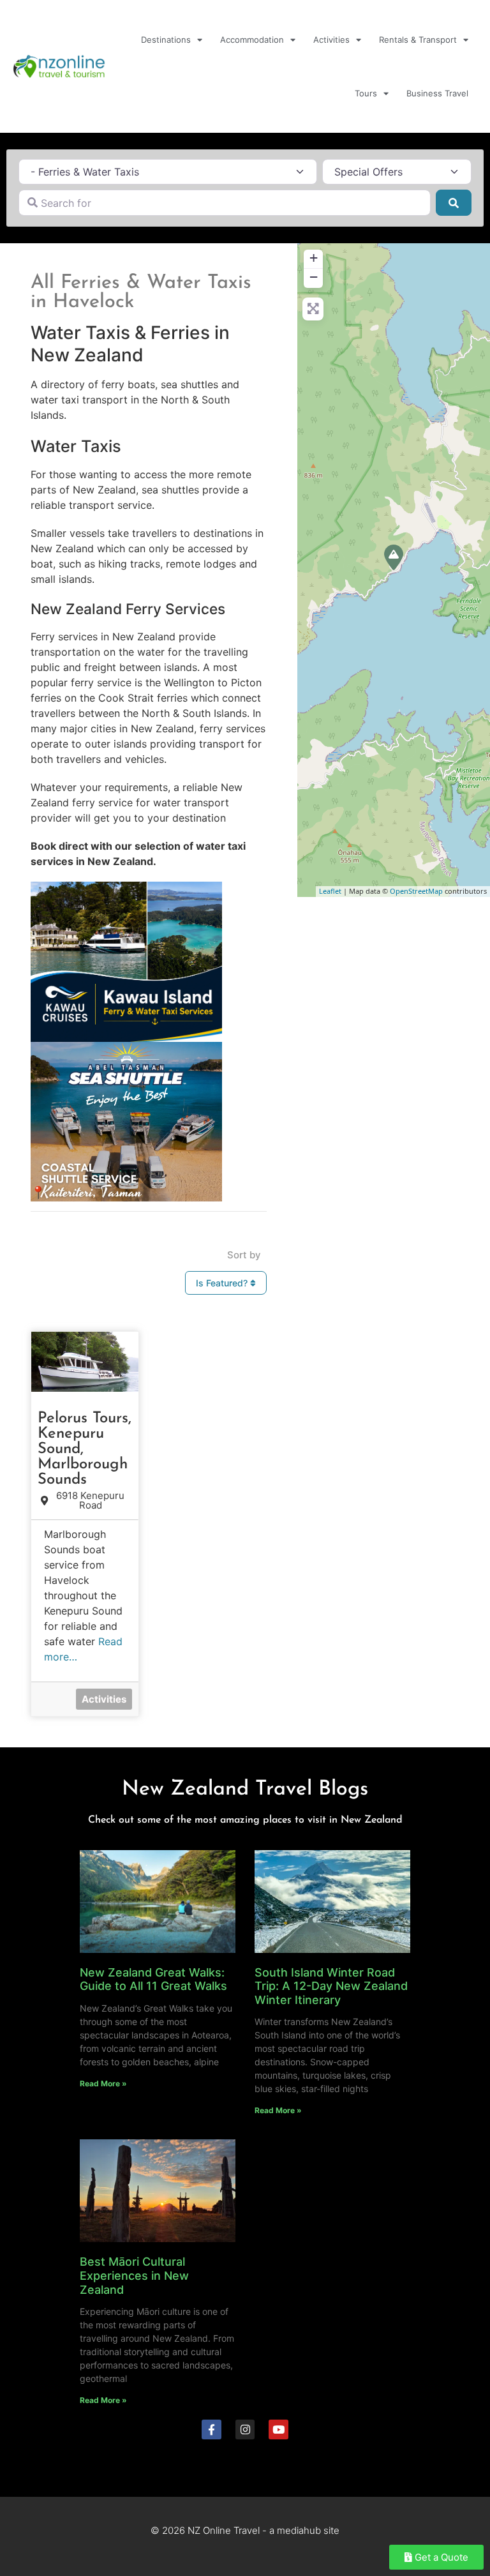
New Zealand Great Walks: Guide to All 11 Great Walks (153, 1979)
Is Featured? (223, 1283)
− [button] (314, 277)
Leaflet (330, 891)
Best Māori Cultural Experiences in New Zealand (134, 2275)
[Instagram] (245, 2429)
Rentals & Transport (418, 40)
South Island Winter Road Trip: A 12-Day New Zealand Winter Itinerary (331, 1986)
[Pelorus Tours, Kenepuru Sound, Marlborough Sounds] (394, 557)
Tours (366, 93)
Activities (331, 40)
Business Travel (437, 93)
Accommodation (252, 40)
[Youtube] (278, 2429)
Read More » (103, 2083)
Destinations (166, 40)
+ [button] (314, 258)
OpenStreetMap (416, 891)
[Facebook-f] (212, 2429)
